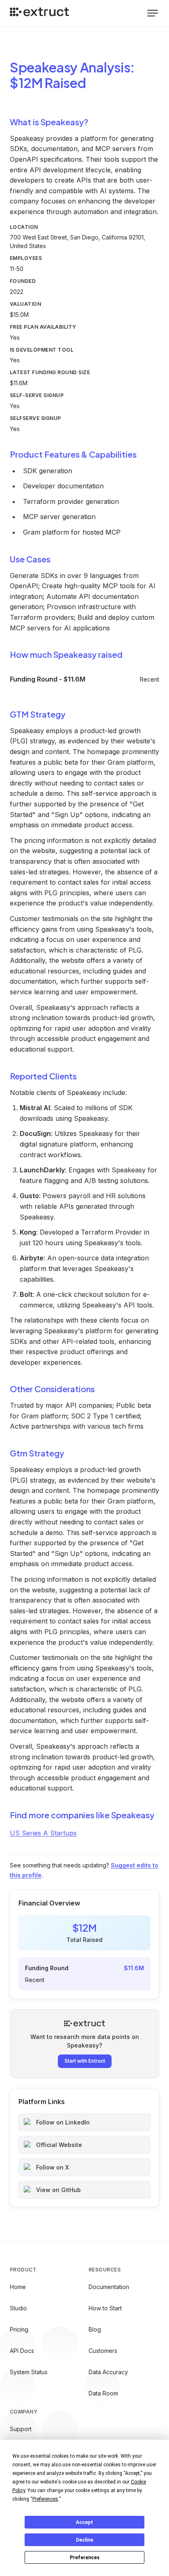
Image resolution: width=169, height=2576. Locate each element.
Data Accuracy (108, 2372)
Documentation (109, 2287)
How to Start (105, 2308)
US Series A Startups (43, 1833)
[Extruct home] (39, 13)
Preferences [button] (45, 2499)
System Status (29, 2372)
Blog (95, 2329)
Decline (84, 2540)
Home (18, 2287)
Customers (103, 2351)
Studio (18, 2308)
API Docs (22, 2351)
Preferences (85, 2558)
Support (21, 2429)
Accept (84, 2522)
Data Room (103, 2393)
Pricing (19, 2329)
